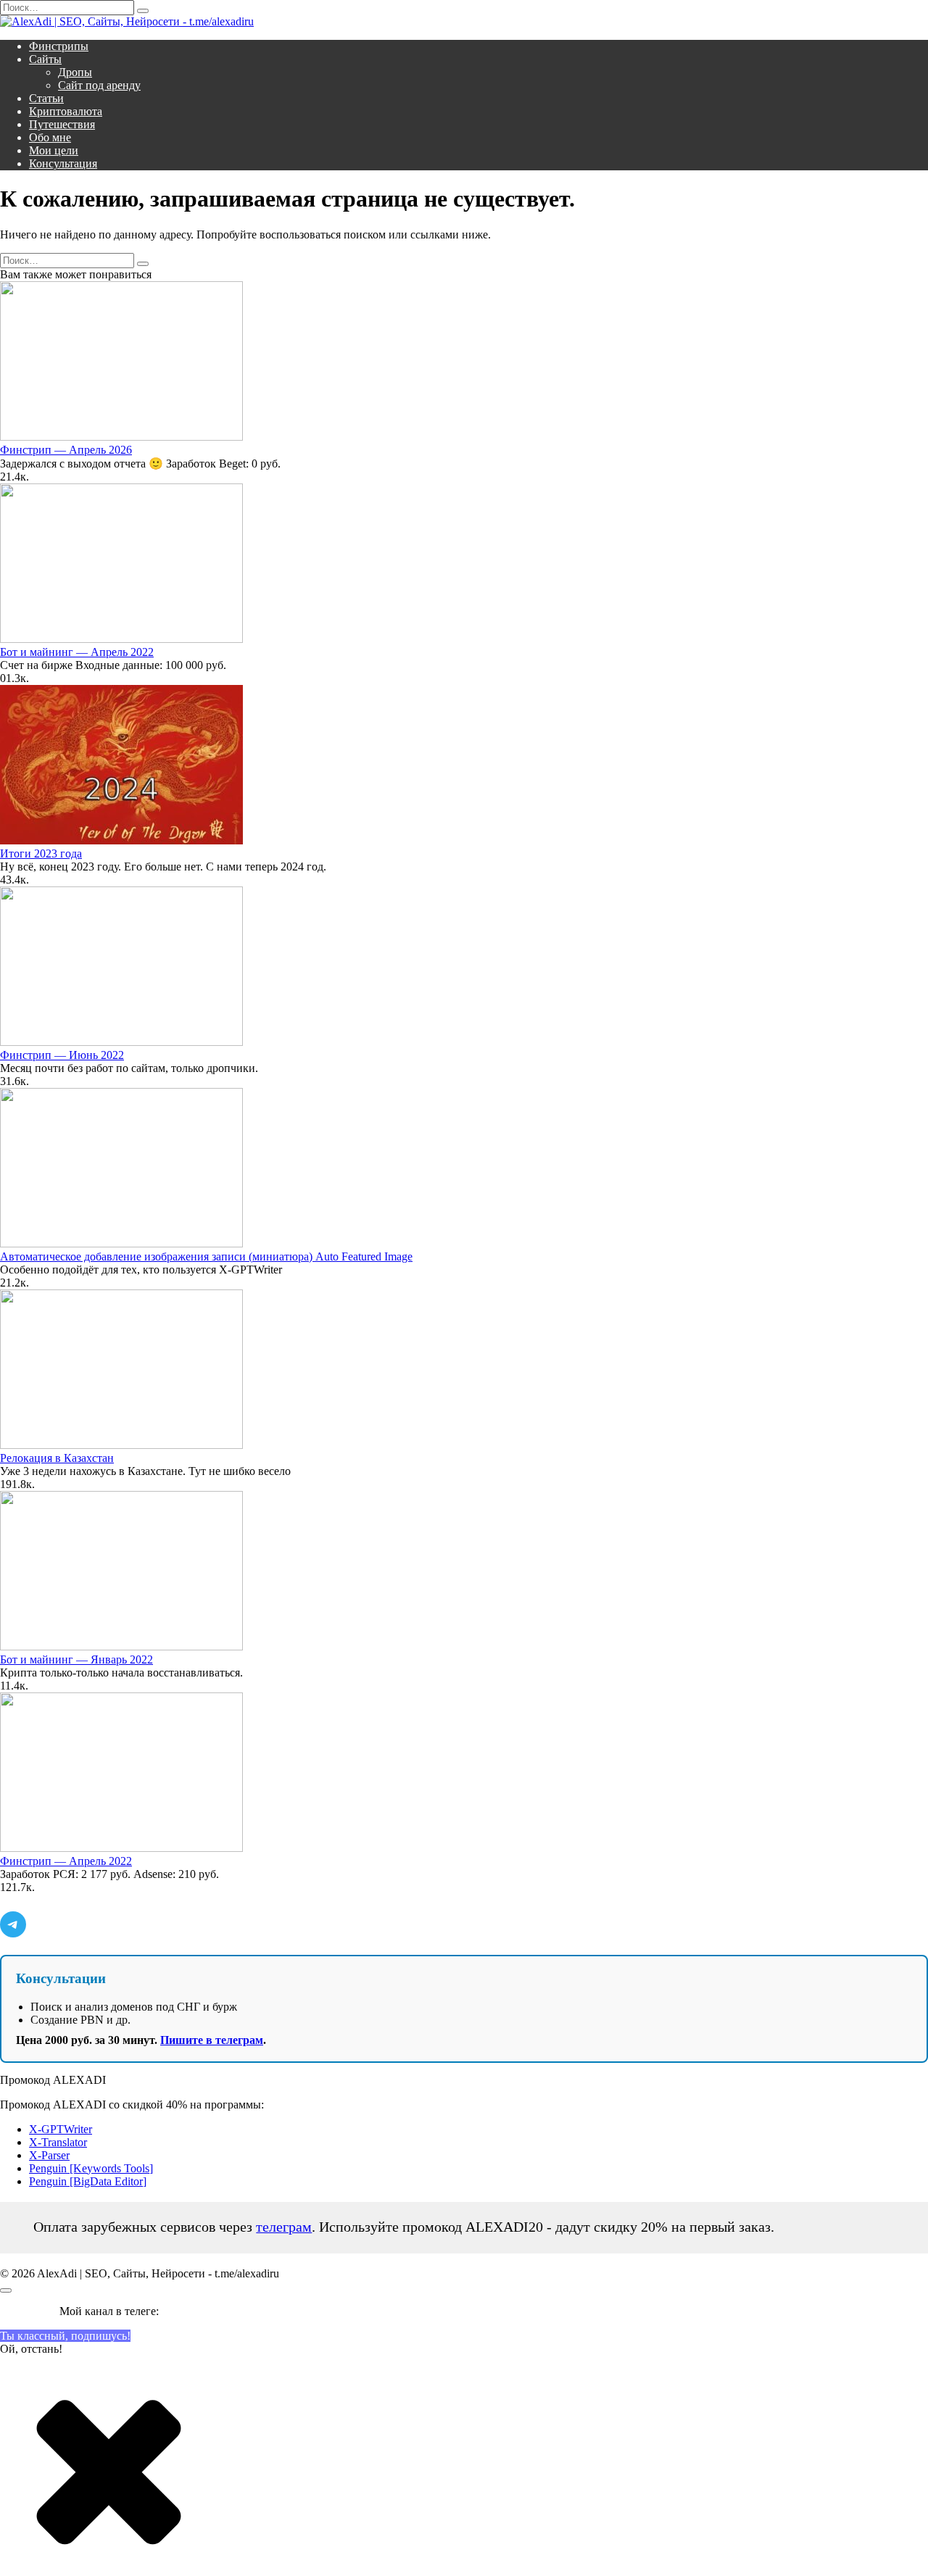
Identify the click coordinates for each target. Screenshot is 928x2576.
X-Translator (58, 2142)
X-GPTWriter (61, 2129)
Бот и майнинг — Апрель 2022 (77, 652)
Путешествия (62, 124)
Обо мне (50, 137)
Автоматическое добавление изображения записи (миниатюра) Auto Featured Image (206, 1256)
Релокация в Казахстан (57, 1458)
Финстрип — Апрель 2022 (66, 1861)
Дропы (75, 72)
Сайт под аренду (99, 85)
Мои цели (54, 150)
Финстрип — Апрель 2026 (66, 450)
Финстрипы (59, 46)
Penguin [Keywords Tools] (91, 2168)
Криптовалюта (66, 111)
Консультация (63, 163)
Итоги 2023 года (41, 853)
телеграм (284, 2227)
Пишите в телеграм (212, 2040)
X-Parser (49, 2155)
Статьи (46, 98)
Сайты (45, 59)
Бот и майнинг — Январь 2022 (76, 1659)
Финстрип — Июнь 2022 (62, 1055)
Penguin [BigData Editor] (88, 2181)
